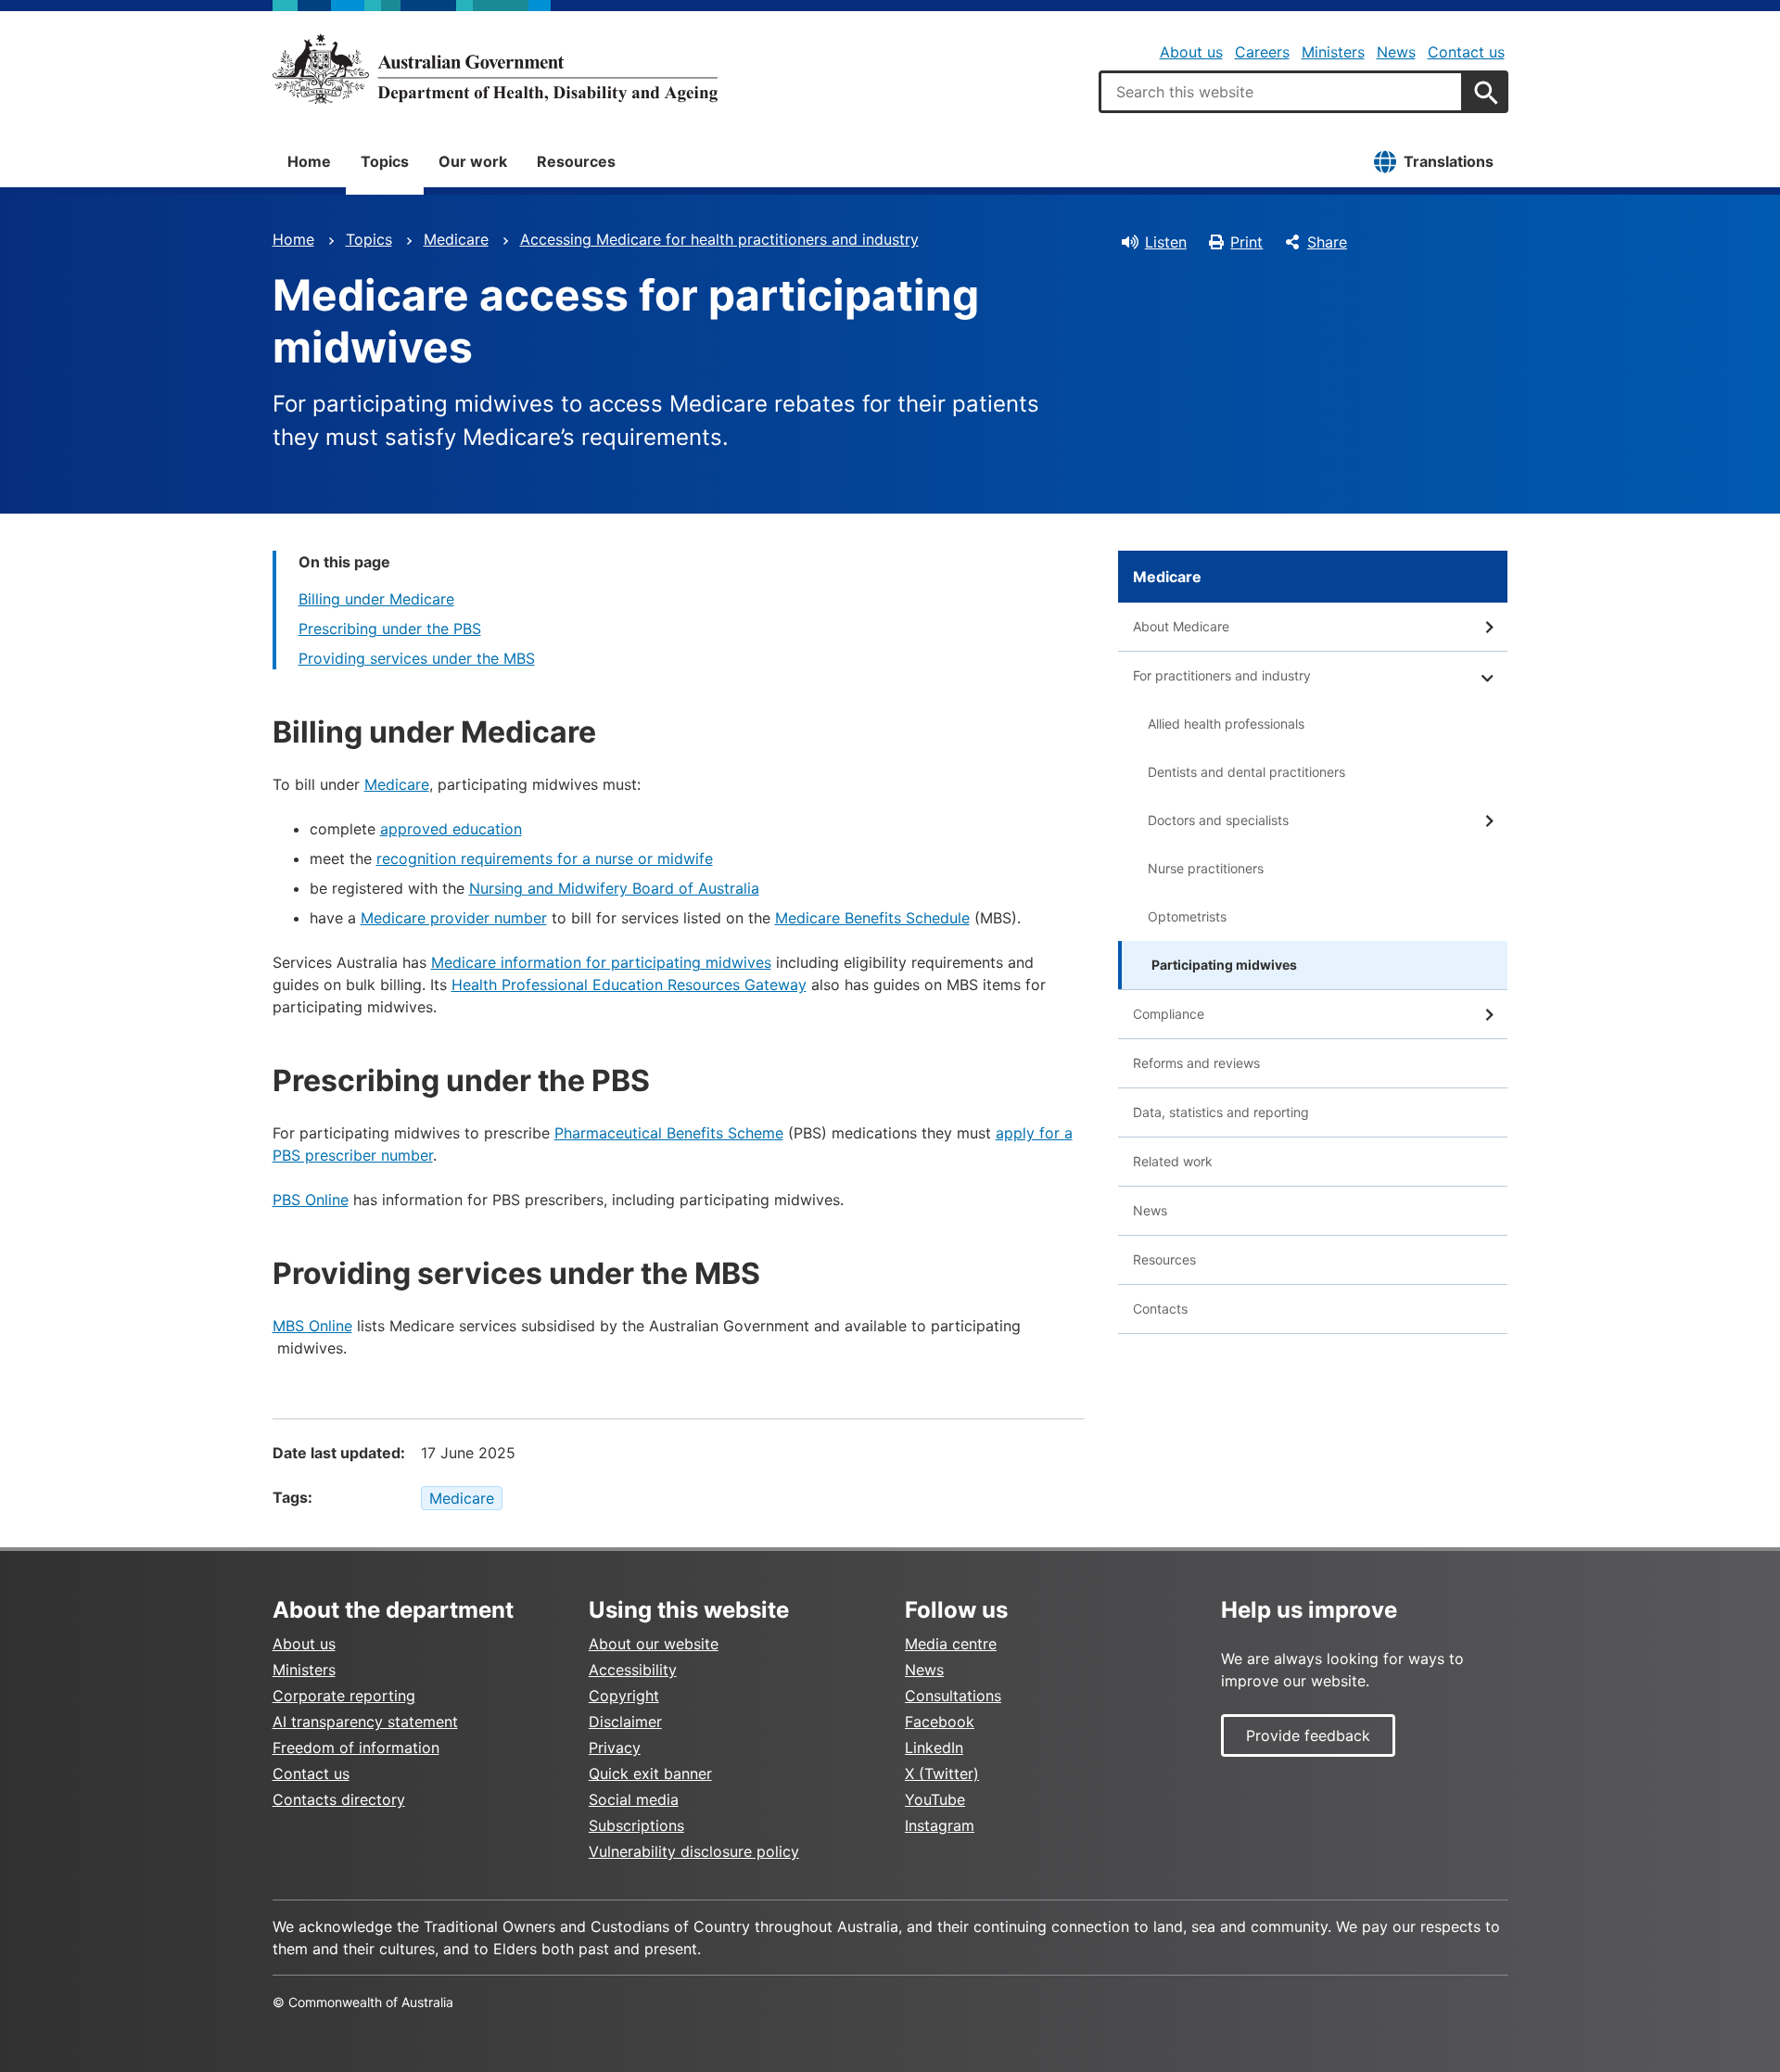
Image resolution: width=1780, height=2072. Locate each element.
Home (309, 161)
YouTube (935, 1799)
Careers (1262, 52)
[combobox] (1281, 92)
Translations (1449, 161)
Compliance (1169, 1014)
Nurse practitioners (1206, 868)
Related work (1173, 1161)
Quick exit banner (650, 1773)
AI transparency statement (365, 1722)
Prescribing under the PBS (390, 629)
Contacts (1160, 1309)
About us (1191, 52)
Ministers (1333, 52)
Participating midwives (1224, 965)
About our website (654, 1644)
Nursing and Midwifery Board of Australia (614, 888)
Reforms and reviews (1196, 1063)
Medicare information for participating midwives (601, 962)
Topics (385, 161)
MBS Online (312, 1326)
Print (1246, 242)
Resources (576, 161)
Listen (1166, 242)
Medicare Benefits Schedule (872, 918)
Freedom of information (356, 1748)
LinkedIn (934, 1748)
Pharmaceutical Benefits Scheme (669, 1133)
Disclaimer (625, 1722)
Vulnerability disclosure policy (694, 1851)
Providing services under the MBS (417, 658)
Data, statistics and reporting (1221, 1112)
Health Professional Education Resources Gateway (629, 985)
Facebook (940, 1722)
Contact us (1466, 52)
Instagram (940, 1825)
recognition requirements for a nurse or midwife (545, 858)
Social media (634, 1799)
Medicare (456, 239)
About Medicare (1181, 626)
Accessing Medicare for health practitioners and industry (719, 239)
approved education (451, 829)
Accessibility (633, 1670)
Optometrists (1187, 916)
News (1396, 52)
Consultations (953, 1696)
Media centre (951, 1644)
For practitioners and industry (1222, 675)
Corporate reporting (344, 1696)
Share (1327, 242)
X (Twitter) (942, 1773)
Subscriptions (636, 1825)
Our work (473, 161)
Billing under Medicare (376, 599)
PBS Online (311, 1200)
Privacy (615, 1748)
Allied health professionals (1226, 724)
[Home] (495, 69)
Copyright (624, 1696)
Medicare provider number (454, 918)
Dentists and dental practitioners (1246, 772)
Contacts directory (339, 1799)
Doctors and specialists (1218, 820)
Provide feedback (1308, 1735)
